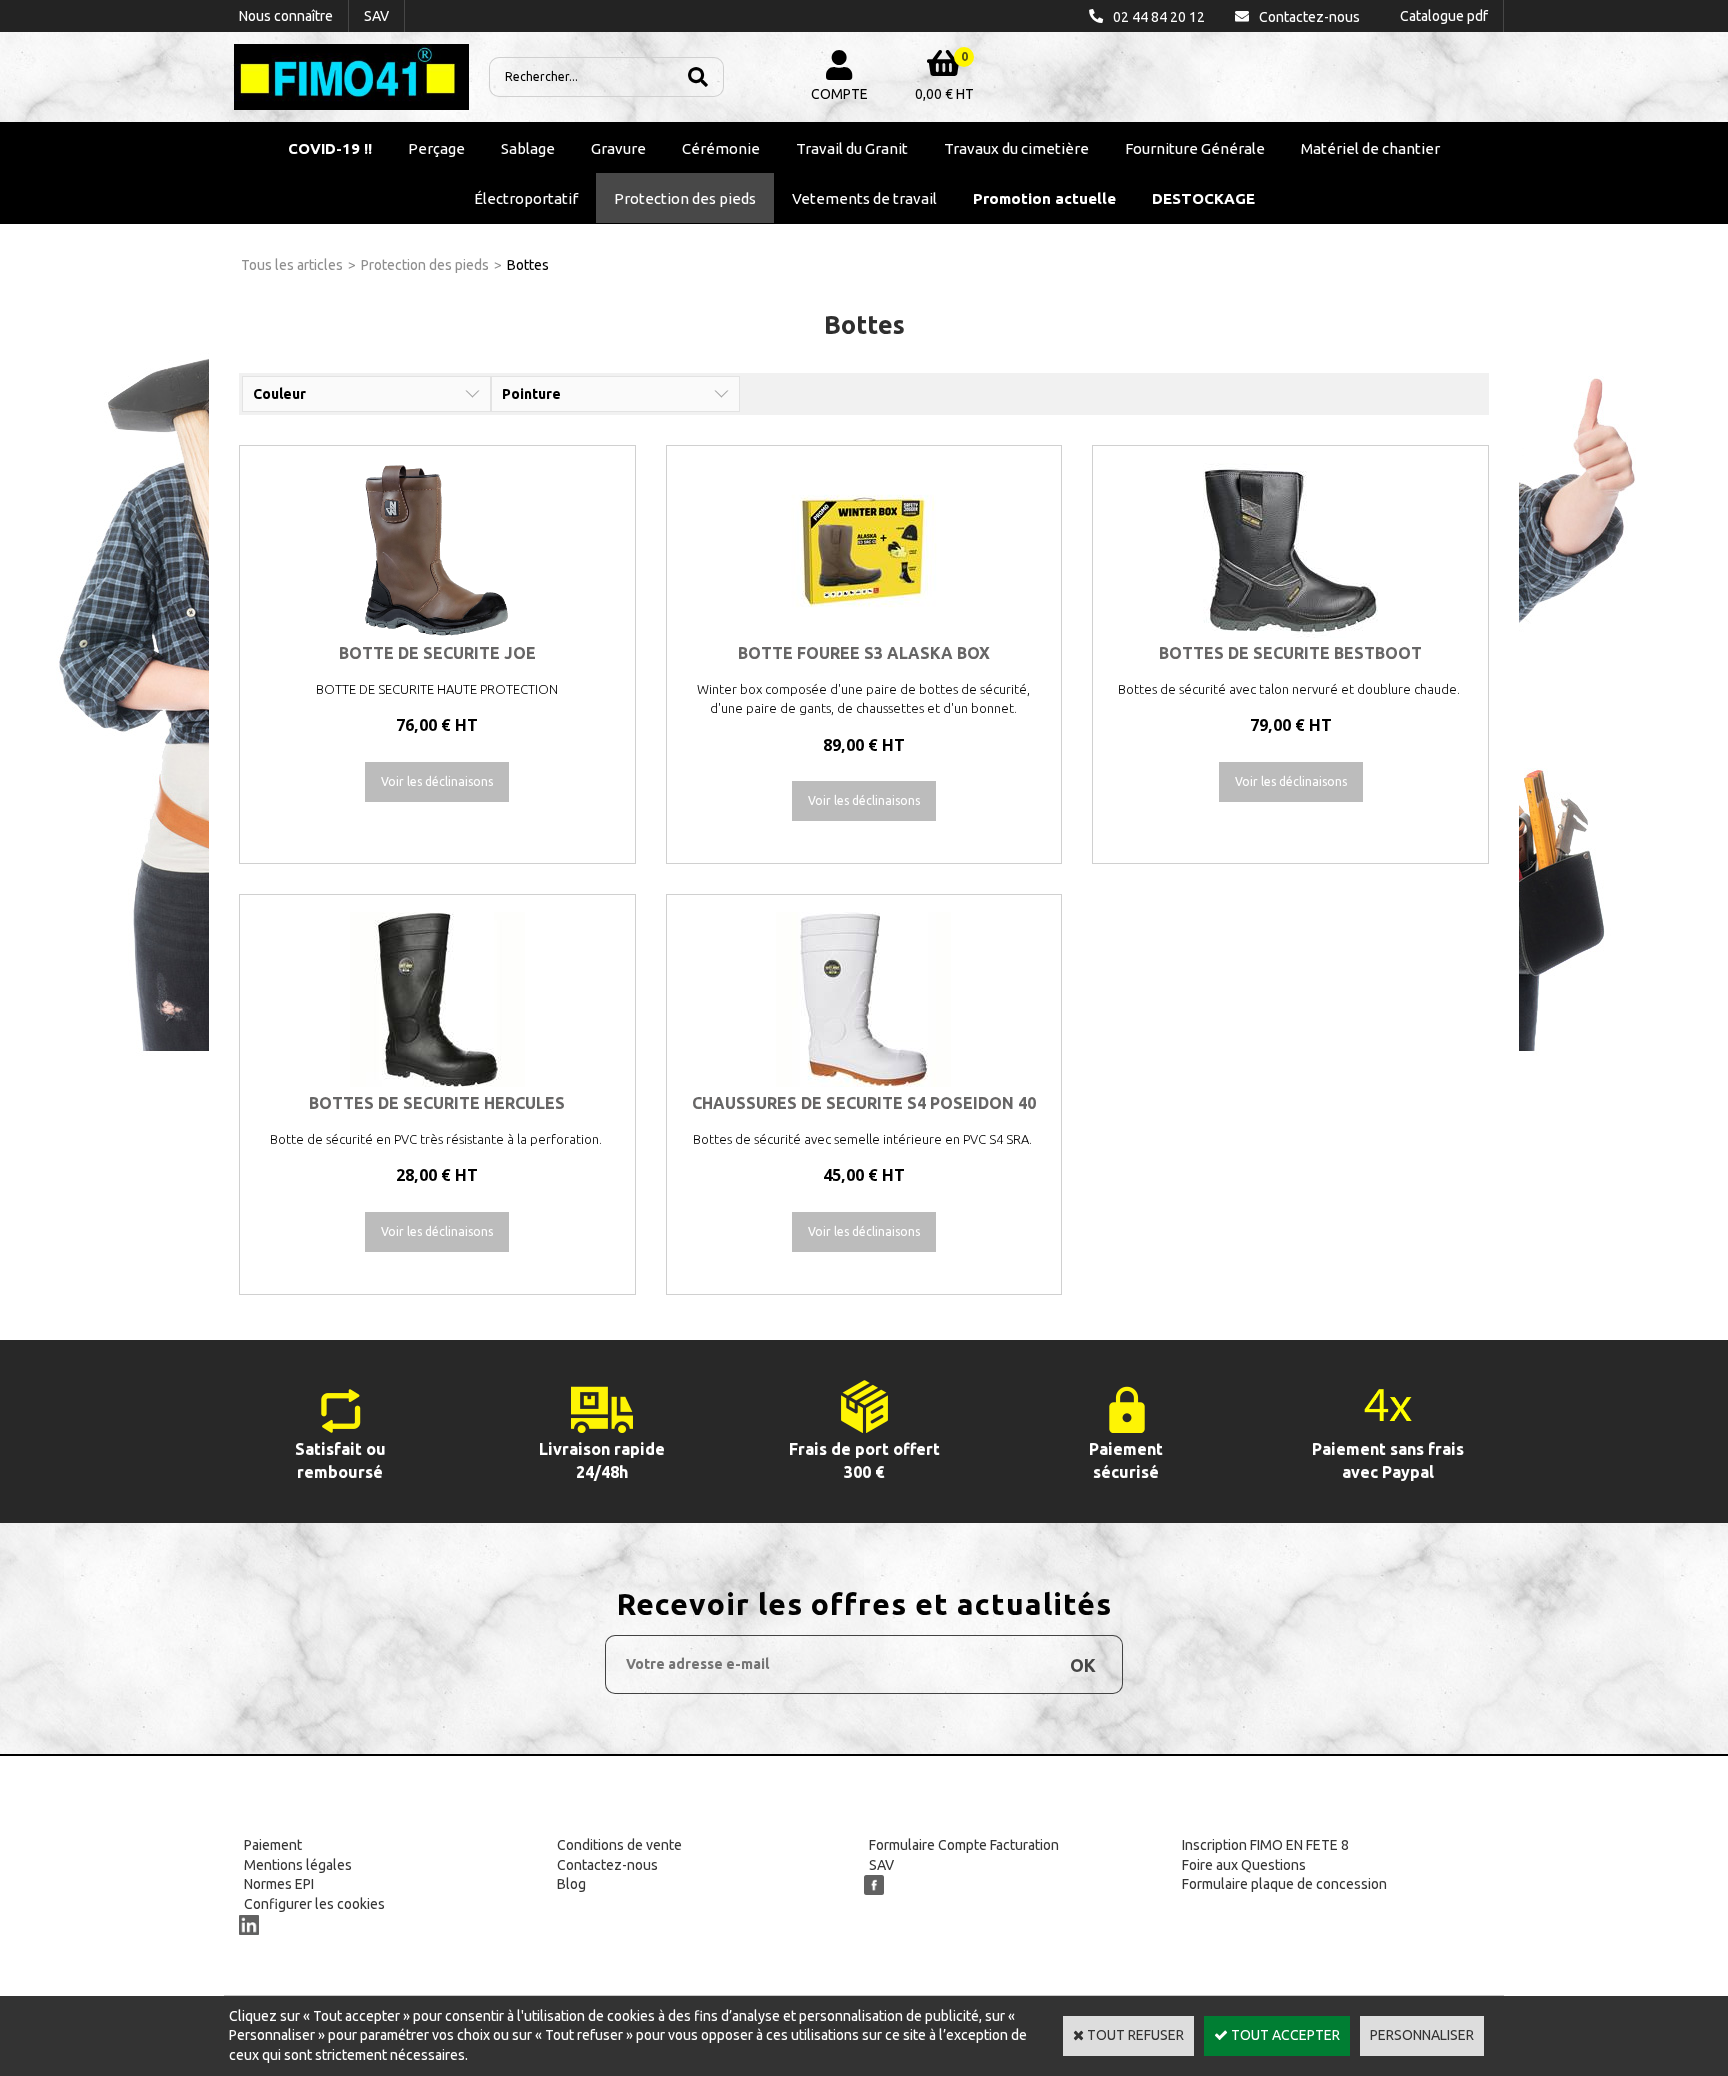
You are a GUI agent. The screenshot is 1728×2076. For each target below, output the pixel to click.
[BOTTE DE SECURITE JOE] (437, 633)
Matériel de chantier (1370, 148)
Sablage (528, 148)
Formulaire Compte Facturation (964, 1845)
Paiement (273, 1845)
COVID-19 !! (330, 148)
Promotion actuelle (1044, 198)
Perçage (436, 148)
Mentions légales (298, 1865)
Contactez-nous (607, 1865)
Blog (571, 1884)
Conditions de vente (619, 1845)
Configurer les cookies (314, 1904)
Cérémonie (721, 148)
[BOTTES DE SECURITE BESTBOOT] (1290, 633)
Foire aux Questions (1244, 1865)
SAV (881, 1865)
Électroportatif (526, 198)
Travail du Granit (852, 148)
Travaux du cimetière (1016, 148)
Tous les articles (292, 265)
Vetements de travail (864, 198)
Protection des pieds (685, 198)
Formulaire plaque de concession (1284, 1884)
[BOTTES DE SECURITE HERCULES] (437, 1082)
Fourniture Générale (1195, 148)
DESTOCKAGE (1203, 198)
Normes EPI (279, 1884)
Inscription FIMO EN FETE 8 (1265, 1845)
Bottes (528, 265)
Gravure (618, 148)
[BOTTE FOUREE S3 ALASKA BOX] (863, 633)
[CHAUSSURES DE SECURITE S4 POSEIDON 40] (863, 1082)
